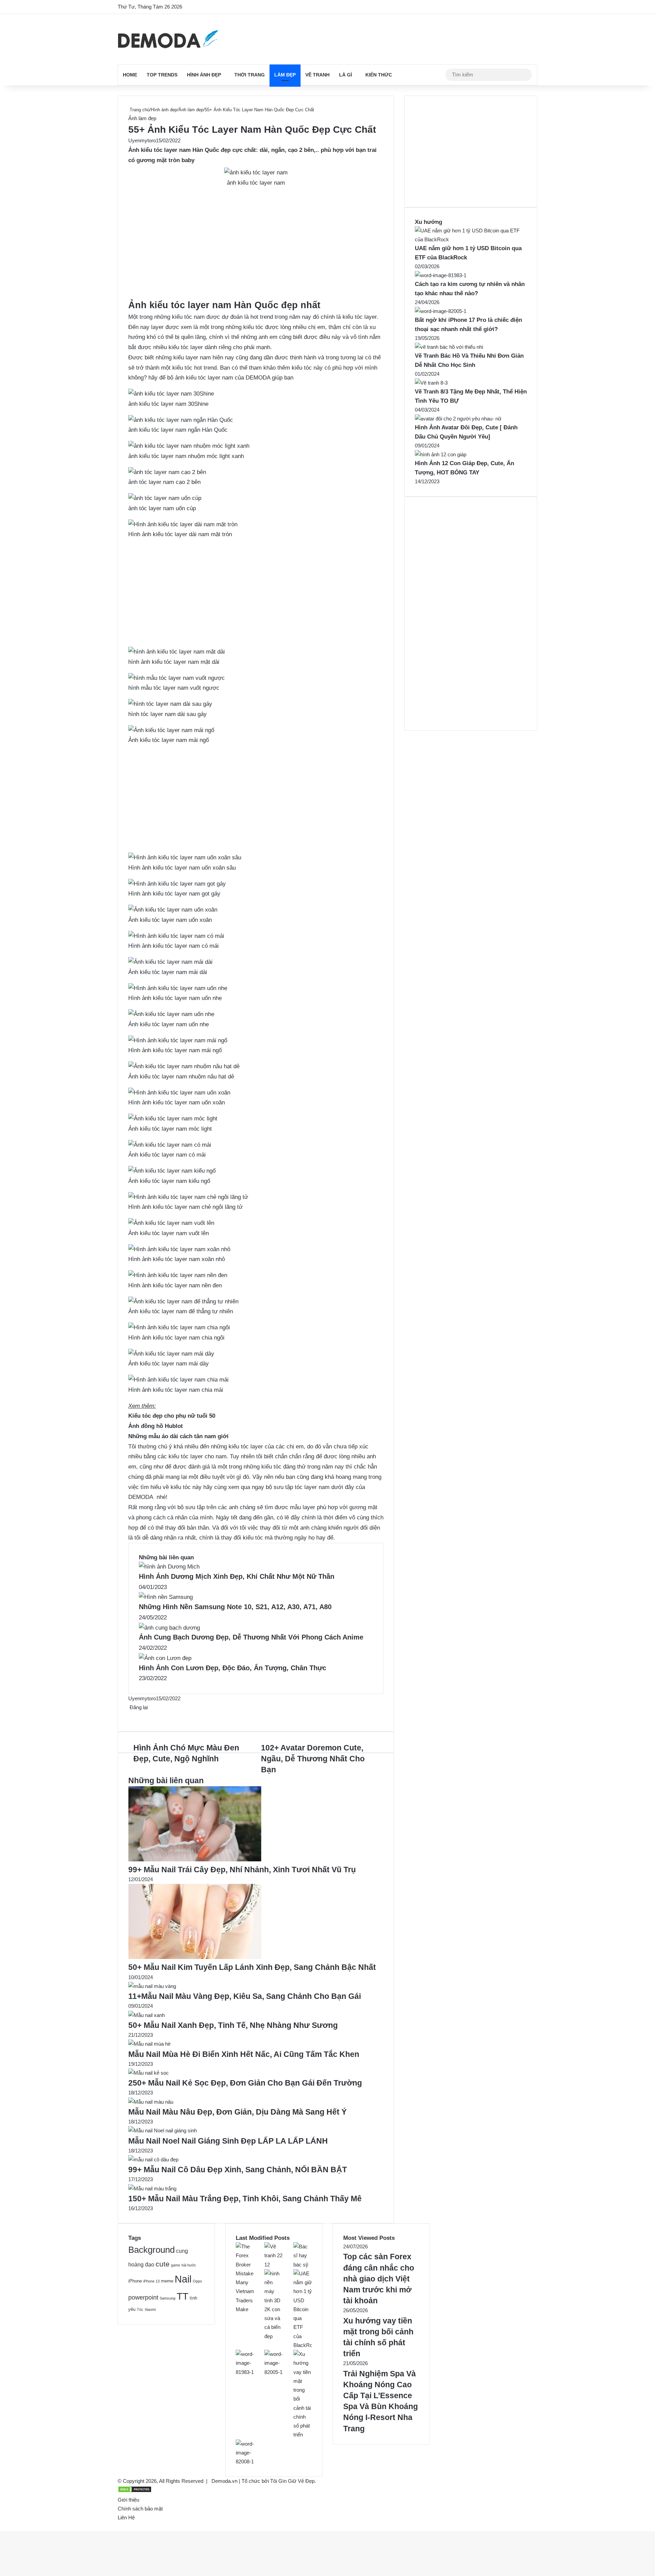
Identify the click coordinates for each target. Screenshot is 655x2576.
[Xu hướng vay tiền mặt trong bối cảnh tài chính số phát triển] (303, 2435)
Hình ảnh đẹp (204, 75)
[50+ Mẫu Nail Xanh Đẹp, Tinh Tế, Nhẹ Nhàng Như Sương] (147, 2015)
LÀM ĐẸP (285, 75)
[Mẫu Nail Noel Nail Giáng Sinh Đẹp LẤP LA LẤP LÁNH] (163, 2130)
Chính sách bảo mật (140, 2509)
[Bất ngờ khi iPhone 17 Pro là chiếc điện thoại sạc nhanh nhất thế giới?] (441, 311)
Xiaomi (150, 2309)
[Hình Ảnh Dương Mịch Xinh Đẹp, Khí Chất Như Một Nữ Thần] (169, 1567)
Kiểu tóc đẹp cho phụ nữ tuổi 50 (172, 1416)
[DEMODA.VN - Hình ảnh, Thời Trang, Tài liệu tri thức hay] (168, 39)
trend (266, 317)
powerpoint (143, 2297)
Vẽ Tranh (317, 75)
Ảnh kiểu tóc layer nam (159, 150)
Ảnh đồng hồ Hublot (156, 1426)
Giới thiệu (128, 2500)
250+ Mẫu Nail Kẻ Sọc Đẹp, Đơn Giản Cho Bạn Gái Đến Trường (245, 2083)
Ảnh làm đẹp (191, 110)
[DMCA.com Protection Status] (135, 2491)
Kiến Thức (379, 75)
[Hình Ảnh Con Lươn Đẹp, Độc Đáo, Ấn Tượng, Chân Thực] (165, 1658)
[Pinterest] (132, 1716)
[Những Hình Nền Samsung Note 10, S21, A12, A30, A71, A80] (166, 1597)
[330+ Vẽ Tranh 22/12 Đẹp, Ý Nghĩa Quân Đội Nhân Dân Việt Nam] (274, 2265)
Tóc (140, 2309)
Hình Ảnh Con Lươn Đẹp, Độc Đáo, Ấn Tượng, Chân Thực (232, 1668)
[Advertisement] (256, 248)
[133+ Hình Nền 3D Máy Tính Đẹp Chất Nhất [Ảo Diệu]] (274, 2336)
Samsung (168, 2298)
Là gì (346, 75)
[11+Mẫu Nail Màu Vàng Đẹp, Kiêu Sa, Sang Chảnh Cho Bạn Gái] (152, 1986)
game (176, 2265)
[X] (130, 1716)
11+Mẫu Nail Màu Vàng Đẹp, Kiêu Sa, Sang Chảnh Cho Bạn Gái (245, 1996)
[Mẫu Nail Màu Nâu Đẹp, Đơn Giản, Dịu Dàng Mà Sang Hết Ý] (151, 2102)
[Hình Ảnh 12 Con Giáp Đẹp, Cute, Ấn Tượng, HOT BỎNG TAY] (441, 454)
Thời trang (250, 75)
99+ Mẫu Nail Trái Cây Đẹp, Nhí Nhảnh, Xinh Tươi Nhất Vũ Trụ (242, 1870)
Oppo (197, 2281)
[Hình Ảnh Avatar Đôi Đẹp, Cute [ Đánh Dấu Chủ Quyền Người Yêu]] (458, 419)
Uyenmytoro (142, 140)
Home (130, 75)
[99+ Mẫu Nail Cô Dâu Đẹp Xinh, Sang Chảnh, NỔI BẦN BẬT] (153, 2159)
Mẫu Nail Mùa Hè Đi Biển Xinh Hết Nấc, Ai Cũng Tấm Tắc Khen (244, 2054)
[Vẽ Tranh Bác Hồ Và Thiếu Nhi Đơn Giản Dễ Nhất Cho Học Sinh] (449, 347)
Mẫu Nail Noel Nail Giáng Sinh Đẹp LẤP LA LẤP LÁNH (228, 2141)
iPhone (135, 2281)
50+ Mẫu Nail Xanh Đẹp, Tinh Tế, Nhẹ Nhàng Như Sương (233, 2025)
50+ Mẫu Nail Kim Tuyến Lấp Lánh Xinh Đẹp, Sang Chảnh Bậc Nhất (252, 1967)
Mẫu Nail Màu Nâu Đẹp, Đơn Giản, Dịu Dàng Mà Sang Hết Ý (237, 2112)
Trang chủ (139, 110)
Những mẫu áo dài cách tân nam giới (178, 1436)
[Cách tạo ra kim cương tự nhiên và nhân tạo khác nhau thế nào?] (441, 275)
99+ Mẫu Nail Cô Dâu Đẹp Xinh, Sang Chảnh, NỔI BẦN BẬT (238, 2170)
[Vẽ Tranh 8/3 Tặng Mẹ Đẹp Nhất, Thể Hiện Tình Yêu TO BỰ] (431, 383)
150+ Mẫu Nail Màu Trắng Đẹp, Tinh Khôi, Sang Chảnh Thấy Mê (245, 2199)
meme (167, 2281)
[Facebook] (129, 1716)
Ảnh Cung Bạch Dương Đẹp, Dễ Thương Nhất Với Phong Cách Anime (251, 1637)
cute (163, 2264)
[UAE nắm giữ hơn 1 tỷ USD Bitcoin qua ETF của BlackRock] (471, 239)
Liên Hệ (126, 2517)
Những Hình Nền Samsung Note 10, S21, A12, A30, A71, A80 (235, 1607)
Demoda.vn (224, 2481)
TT (183, 2296)
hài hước (189, 2265)
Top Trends (162, 75)
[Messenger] (133, 1716)
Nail (183, 2279)
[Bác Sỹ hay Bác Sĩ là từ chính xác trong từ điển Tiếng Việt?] (303, 2265)
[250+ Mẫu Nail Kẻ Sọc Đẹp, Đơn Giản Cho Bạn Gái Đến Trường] (149, 2073)
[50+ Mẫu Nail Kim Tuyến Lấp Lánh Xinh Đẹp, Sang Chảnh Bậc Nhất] (195, 1957)
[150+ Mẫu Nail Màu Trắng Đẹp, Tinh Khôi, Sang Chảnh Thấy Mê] (152, 2188)
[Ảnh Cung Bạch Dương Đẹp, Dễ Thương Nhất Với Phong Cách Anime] (169, 1628)
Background (151, 2250)
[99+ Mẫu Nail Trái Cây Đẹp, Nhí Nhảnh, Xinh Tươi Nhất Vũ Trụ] (195, 1859)
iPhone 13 (151, 2281)
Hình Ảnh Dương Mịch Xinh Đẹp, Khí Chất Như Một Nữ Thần (237, 1576)
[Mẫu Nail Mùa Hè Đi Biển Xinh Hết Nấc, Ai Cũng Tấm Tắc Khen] (149, 2044)
